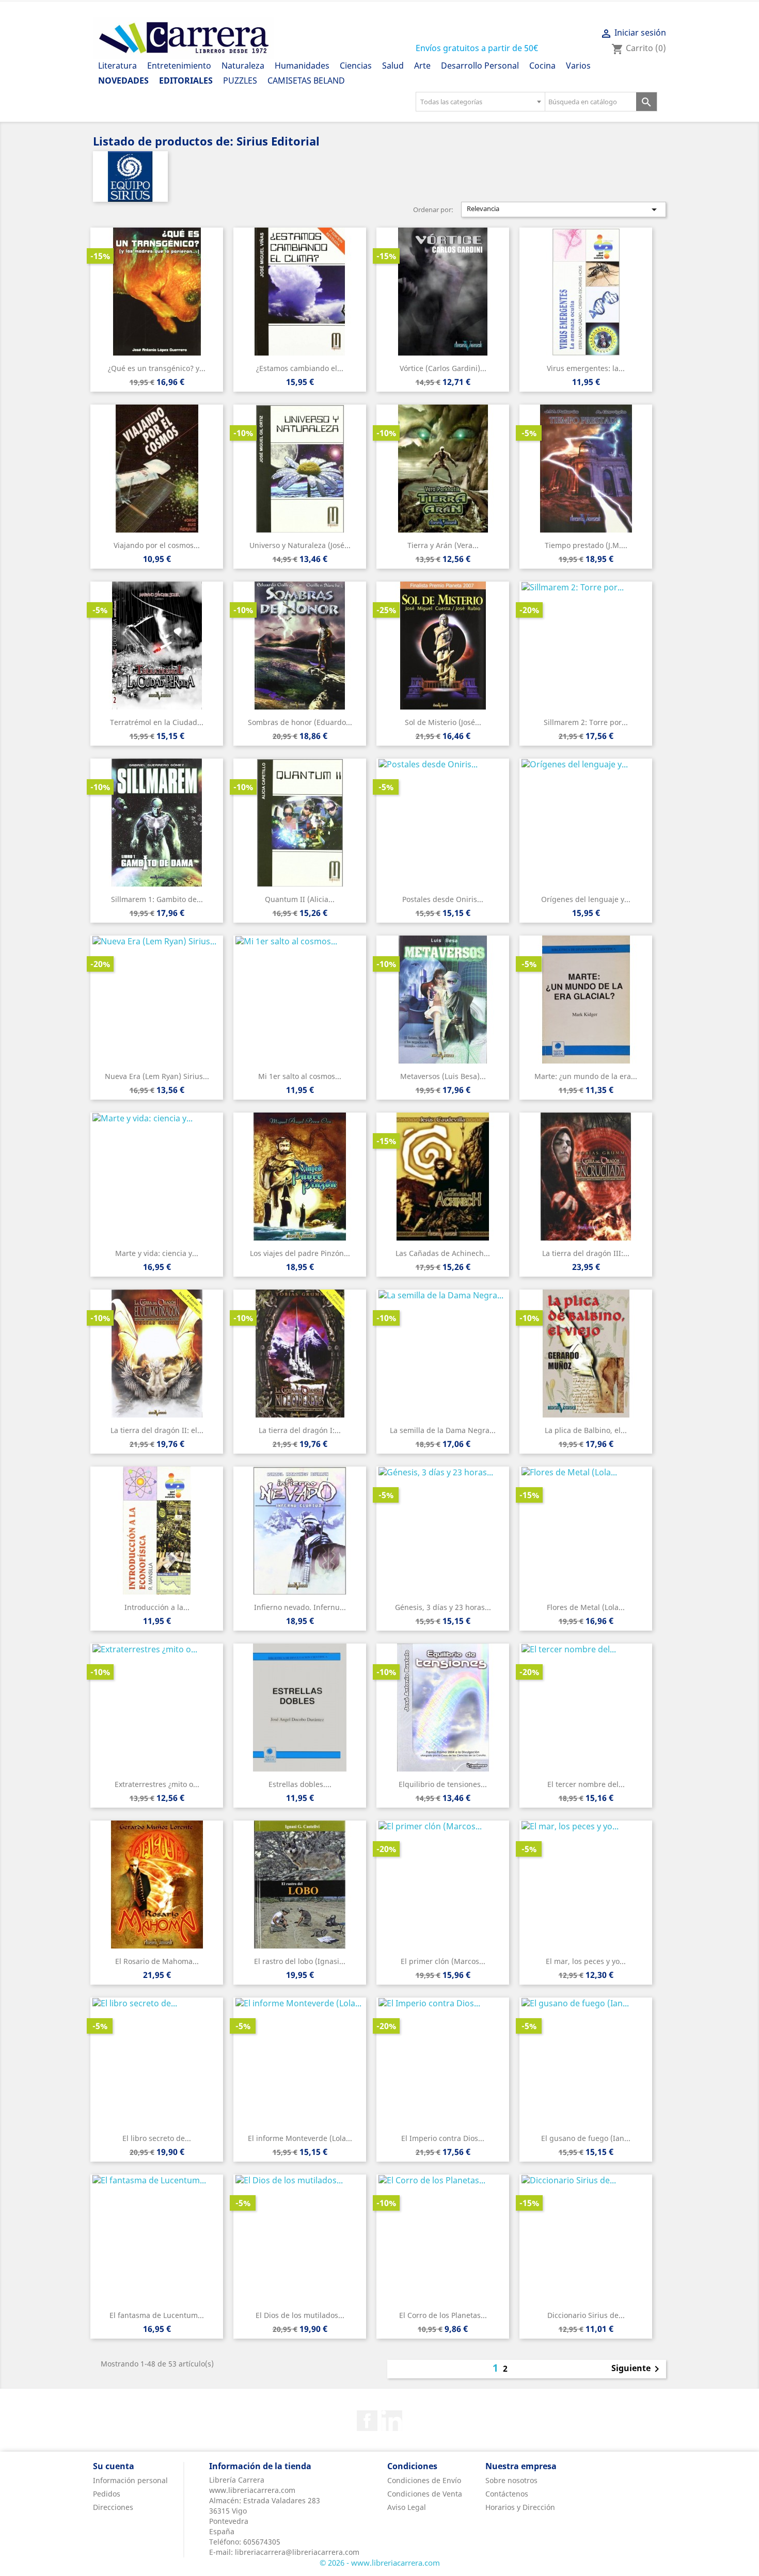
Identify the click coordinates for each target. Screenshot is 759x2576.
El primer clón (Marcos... (443, 1961)
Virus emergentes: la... (586, 368)
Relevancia (564, 210)
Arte (422, 66)
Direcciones (113, 2507)
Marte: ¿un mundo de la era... (586, 1076)
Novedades (123, 81)
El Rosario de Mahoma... (157, 1961)
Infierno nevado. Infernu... (300, 1607)
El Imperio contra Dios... (443, 2138)
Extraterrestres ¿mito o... (157, 1784)
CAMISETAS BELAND (306, 81)
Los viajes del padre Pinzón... (300, 1253)
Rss (392, 2421)
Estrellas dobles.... (300, 1784)
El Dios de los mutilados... (300, 2315)
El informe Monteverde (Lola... (300, 2138)
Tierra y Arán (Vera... (443, 545)
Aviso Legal (407, 2507)
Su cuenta (114, 2466)
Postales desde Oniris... (443, 899)
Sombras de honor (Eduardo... (300, 722)
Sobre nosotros (511, 2480)
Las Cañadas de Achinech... (443, 1253)
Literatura (117, 66)
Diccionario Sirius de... (586, 2315)
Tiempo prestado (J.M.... (586, 545)
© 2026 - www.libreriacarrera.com (380, 2563)
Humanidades (302, 66)
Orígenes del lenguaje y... (586, 899)
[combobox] (480, 102)
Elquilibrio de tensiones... (443, 1784)
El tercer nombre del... (586, 1784)
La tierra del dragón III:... (586, 1253)
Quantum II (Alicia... (300, 899)
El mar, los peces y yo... (586, 1961)
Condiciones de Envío (424, 2480)
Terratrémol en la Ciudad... (157, 722)
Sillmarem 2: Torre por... (586, 722)
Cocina (542, 66)
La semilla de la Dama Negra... (443, 1430)
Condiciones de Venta (425, 2494)
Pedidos (107, 2494)
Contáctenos (507, 2494)
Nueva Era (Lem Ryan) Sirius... (157, 1076)
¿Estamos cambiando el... (300, 368)
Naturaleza (243, 66)
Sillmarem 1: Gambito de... (157, 899)
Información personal (130, 2480)
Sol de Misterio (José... (443, 722)
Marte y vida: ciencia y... (157, 1253)
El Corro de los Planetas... (443, 2315)
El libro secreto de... (157, 2138)
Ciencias (356, 66)
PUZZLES (240, 81)
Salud (393, 66)
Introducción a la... (157, 1607)
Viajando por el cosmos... (157, 545)
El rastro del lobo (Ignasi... (300, 1961)
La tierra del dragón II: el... (157, 1430)
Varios (578, 66)
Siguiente (637, 2369)
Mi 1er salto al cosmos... (300, 1076)
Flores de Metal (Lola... (586, 1607)
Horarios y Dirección (520, 2507)
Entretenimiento (179, 66)
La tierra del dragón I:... (300, 1430)
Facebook (367, 2421)
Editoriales (186, 81)
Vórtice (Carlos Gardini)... (443, 368)
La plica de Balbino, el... (586, 1430)
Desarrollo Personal (480, 66)
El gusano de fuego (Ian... (586, 2138)
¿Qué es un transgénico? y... (157, 368)
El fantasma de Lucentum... (157, 2315)
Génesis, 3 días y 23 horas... (443, 1607)
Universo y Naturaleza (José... (300, 545)
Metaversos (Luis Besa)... (443, 1076)
